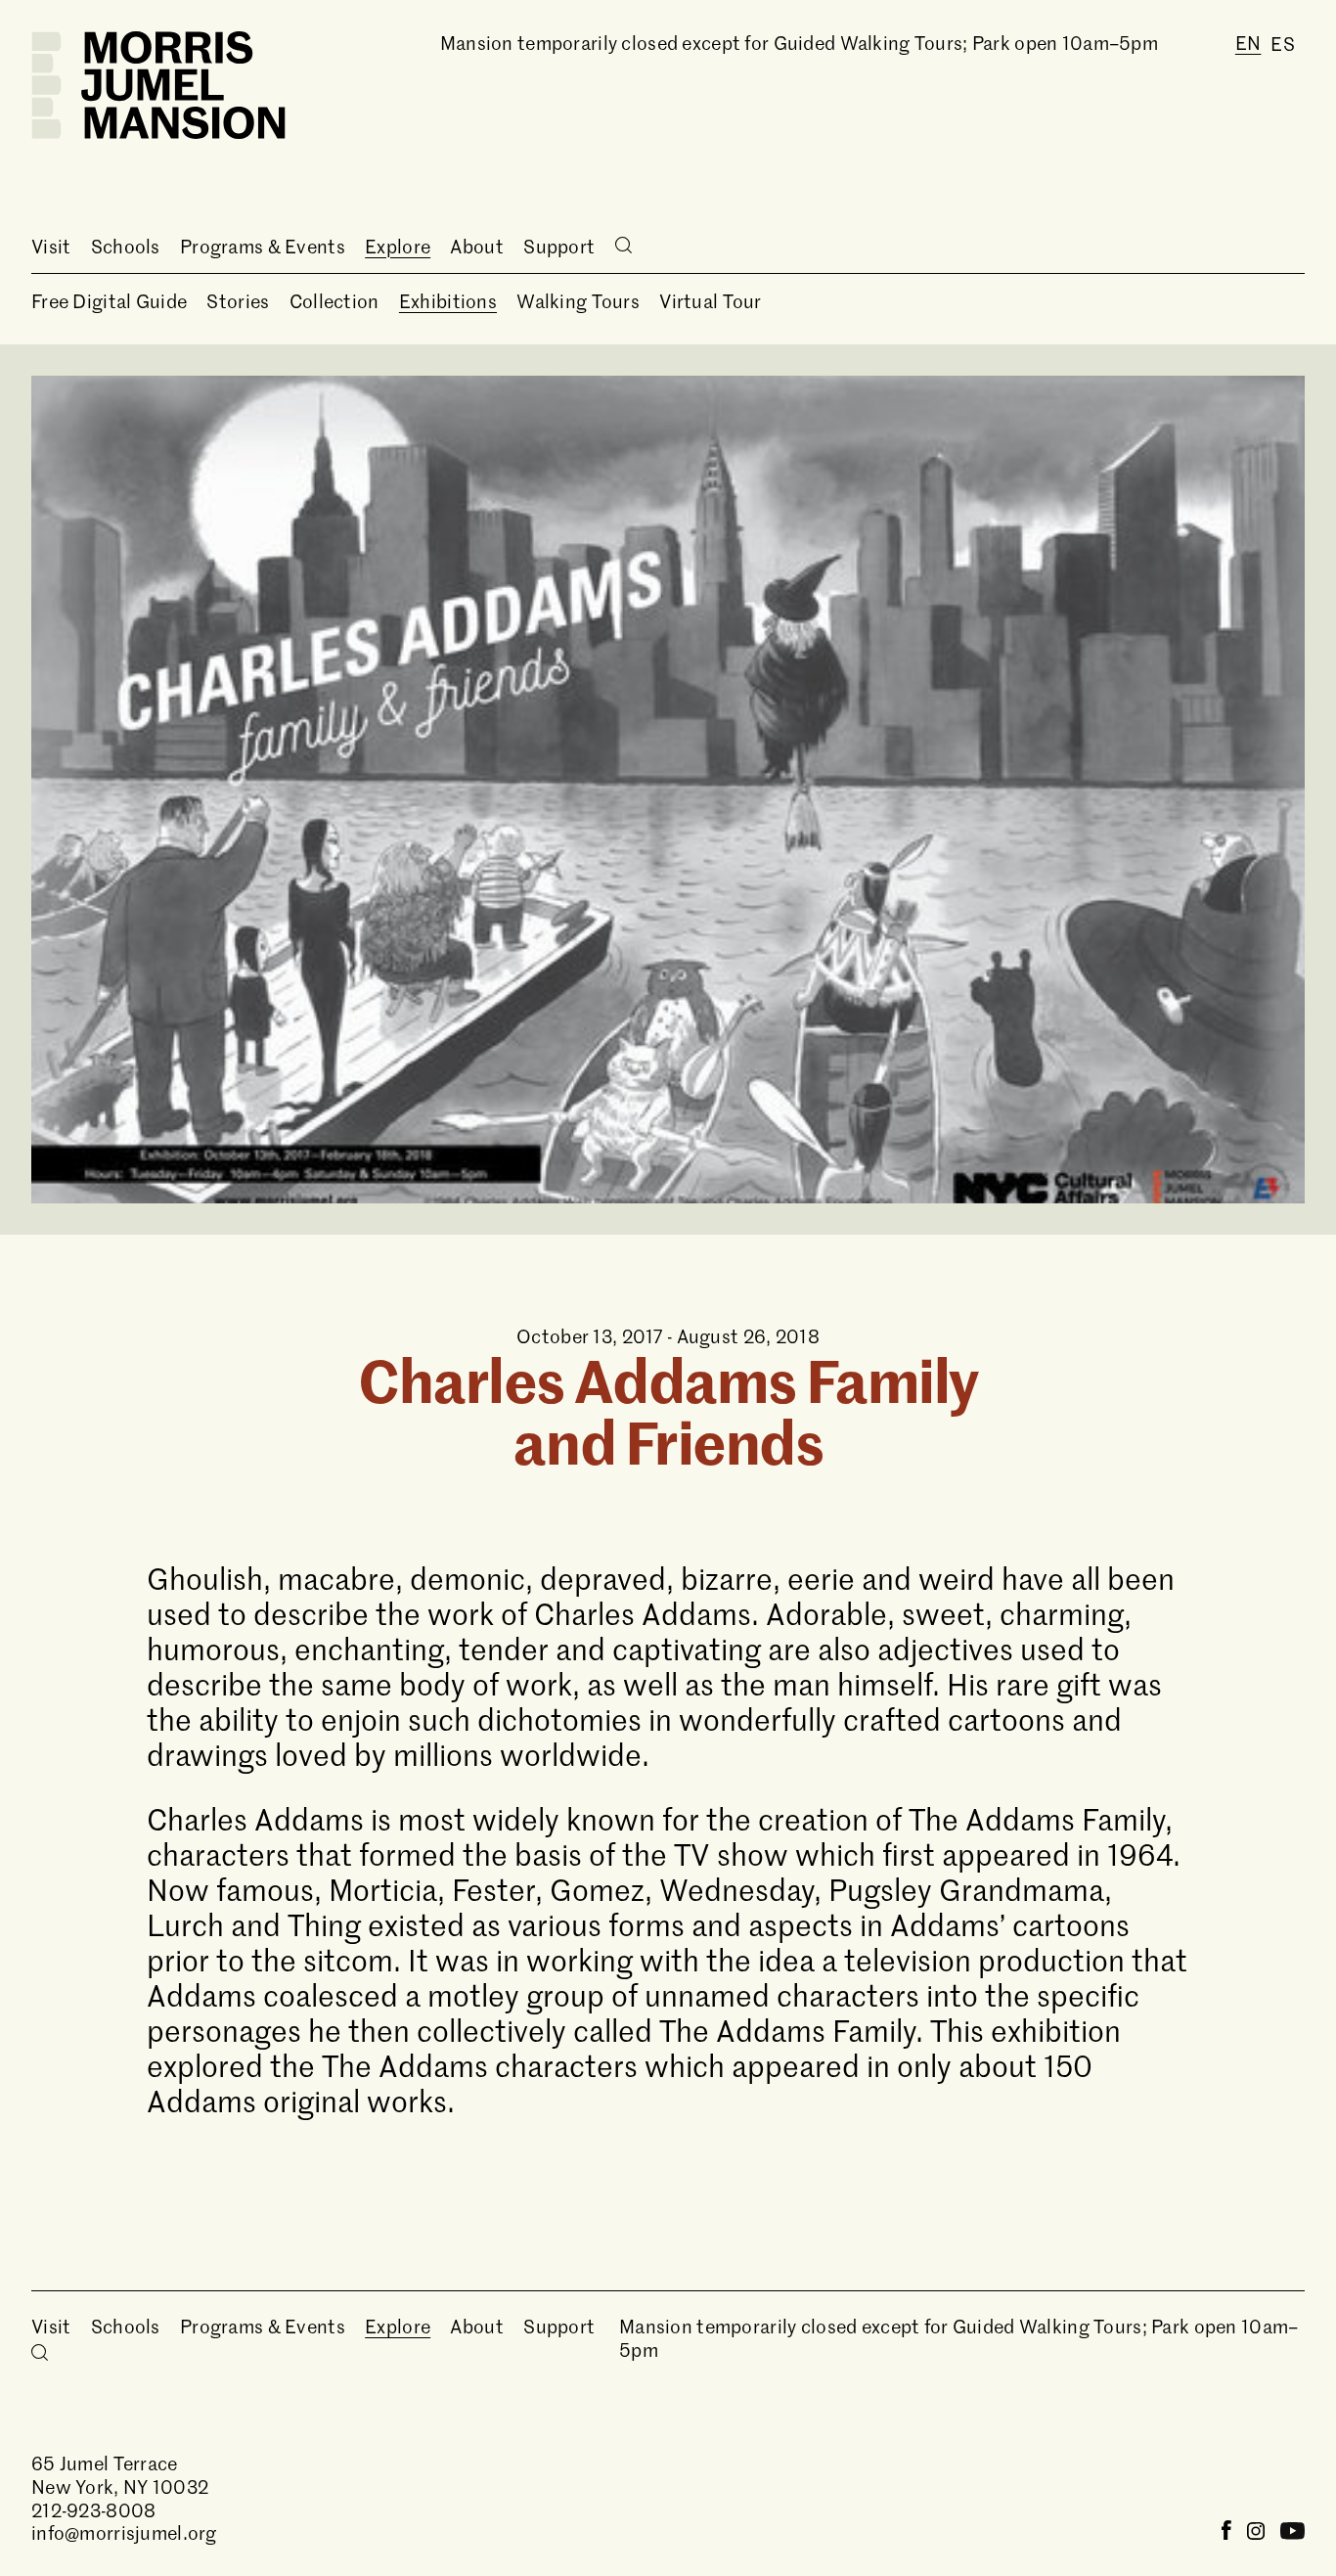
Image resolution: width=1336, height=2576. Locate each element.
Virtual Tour (710, 301)
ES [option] (1283, 44)
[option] (1283, 44)
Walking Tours (578, 301)
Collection (334, 301)
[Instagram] (1256, 2532)
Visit (51, 246)
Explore (398, 246)
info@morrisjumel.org (124, 2532)
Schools (126, 246)
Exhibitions (448, 301)
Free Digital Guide (109, 301)
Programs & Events (263, 246)
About (476, 246)
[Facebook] (1226, 2532)
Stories (238, 301)
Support (559, 246)
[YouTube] (1292, 2532)
